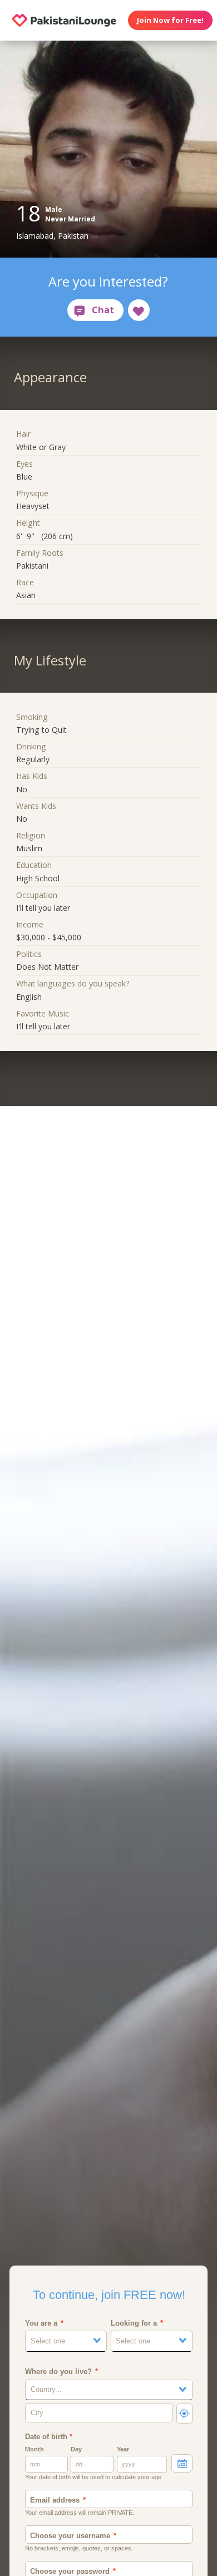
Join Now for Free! (170, 20)
